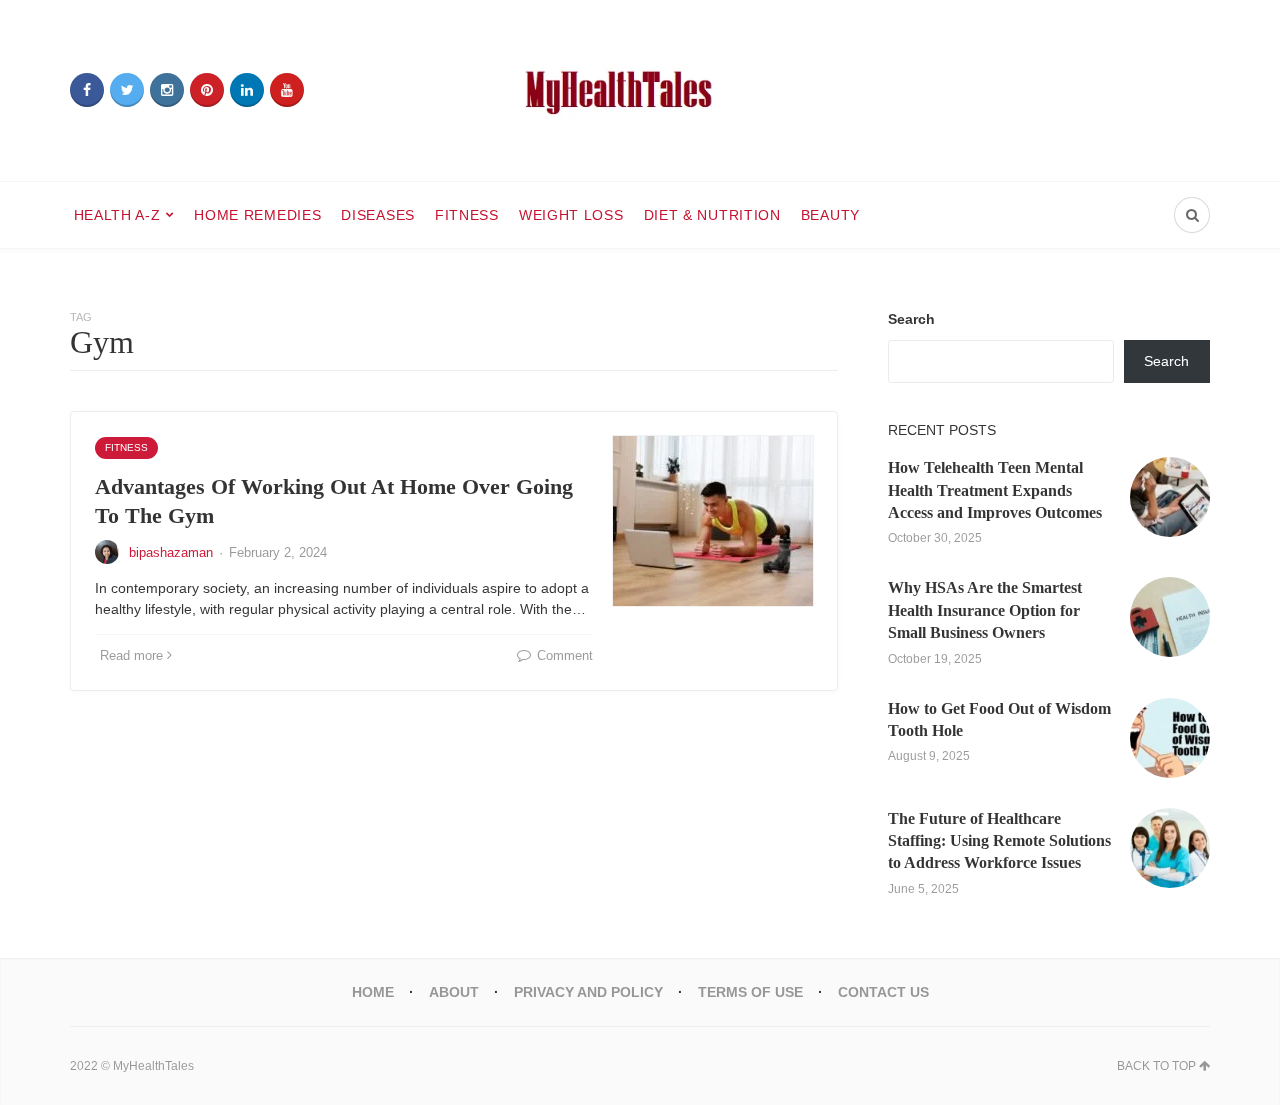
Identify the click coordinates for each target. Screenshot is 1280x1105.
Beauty (830, 215)
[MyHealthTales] (640, 90)
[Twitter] (127, 90)
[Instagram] (167, 90)
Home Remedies (257, 215)
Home (373, 992)
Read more (131, 655)
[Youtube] (287, 90)
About (454, 992)
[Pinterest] (207, 90)
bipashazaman (171, 552)
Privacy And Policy (588, 992)
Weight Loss (571, 215)
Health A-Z (117, 215)
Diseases (378, 215)
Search (911, 319)
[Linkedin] (247, 90)
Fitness (467, 215)
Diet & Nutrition (712, 215)
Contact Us (883, 992)
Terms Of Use (750, 992)
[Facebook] (87, 90)
